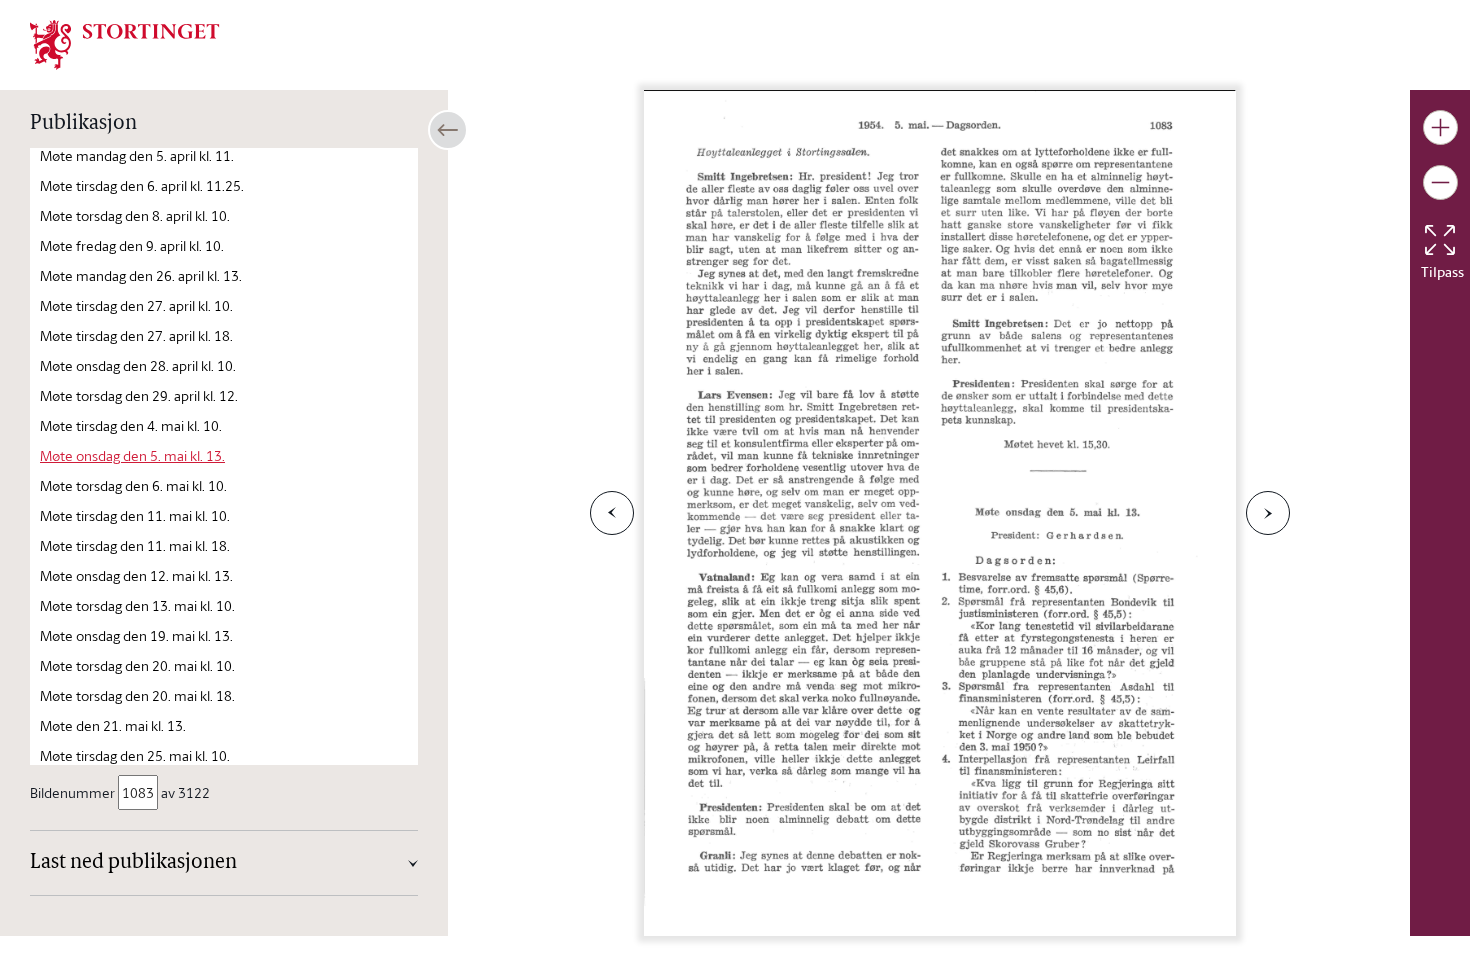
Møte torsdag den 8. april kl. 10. (135, 215)
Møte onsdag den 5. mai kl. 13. (132, 455)
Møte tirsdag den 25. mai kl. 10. (135, 755)
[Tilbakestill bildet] (1440, 240)
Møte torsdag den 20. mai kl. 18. (137, 695)
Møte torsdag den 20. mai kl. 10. (137, 665)
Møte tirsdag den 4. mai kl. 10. (131, 425)
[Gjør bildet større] (1440, 127)
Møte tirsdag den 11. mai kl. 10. (135, 515)
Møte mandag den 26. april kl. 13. (141, 275)
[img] (125, 43)
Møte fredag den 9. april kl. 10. (132, 245)
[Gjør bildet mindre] (1440, 182)
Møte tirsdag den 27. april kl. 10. (136, 305)
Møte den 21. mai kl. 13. (113, 725)
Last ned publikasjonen (133, 863)
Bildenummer (72, 792)
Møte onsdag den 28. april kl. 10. (138, 365)
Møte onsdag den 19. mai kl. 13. (136, 635)
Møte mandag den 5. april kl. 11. (137, 155)
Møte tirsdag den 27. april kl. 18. (136, 335)
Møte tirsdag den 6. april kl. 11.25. (142, 185)
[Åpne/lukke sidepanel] (448, 130)
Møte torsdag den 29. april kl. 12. (139, 395)
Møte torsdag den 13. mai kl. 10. (137, 605)
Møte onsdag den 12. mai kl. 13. (136, 575)
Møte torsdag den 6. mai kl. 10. (133, 485)
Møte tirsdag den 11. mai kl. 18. (135, 545)
